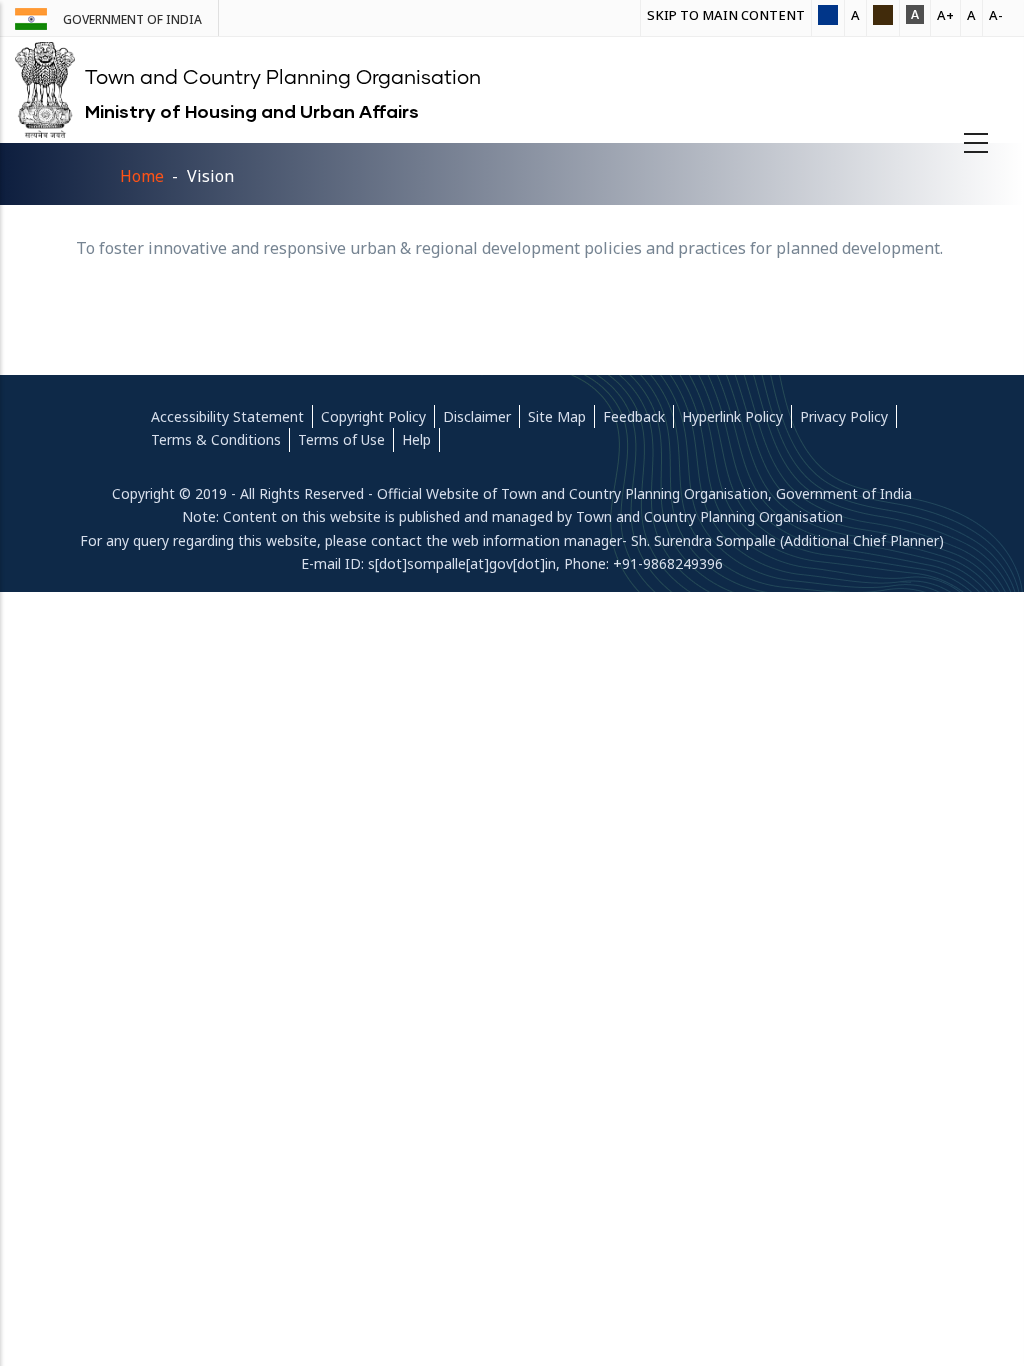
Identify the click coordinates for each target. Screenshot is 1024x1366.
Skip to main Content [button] (726, 15)
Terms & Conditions (216, 439)
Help (416, 439)
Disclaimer (477, 416)
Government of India (132, 20)
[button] (828, 16)
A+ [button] (945, 15)
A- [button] (996, 15)
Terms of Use (341, 439)
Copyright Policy (373, 416)
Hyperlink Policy (732, 416)
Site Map (557, 416)
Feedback (634, 416)
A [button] (855, 15)
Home (142, 176)
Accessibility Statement (227, 416)
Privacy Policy (844, 416)
